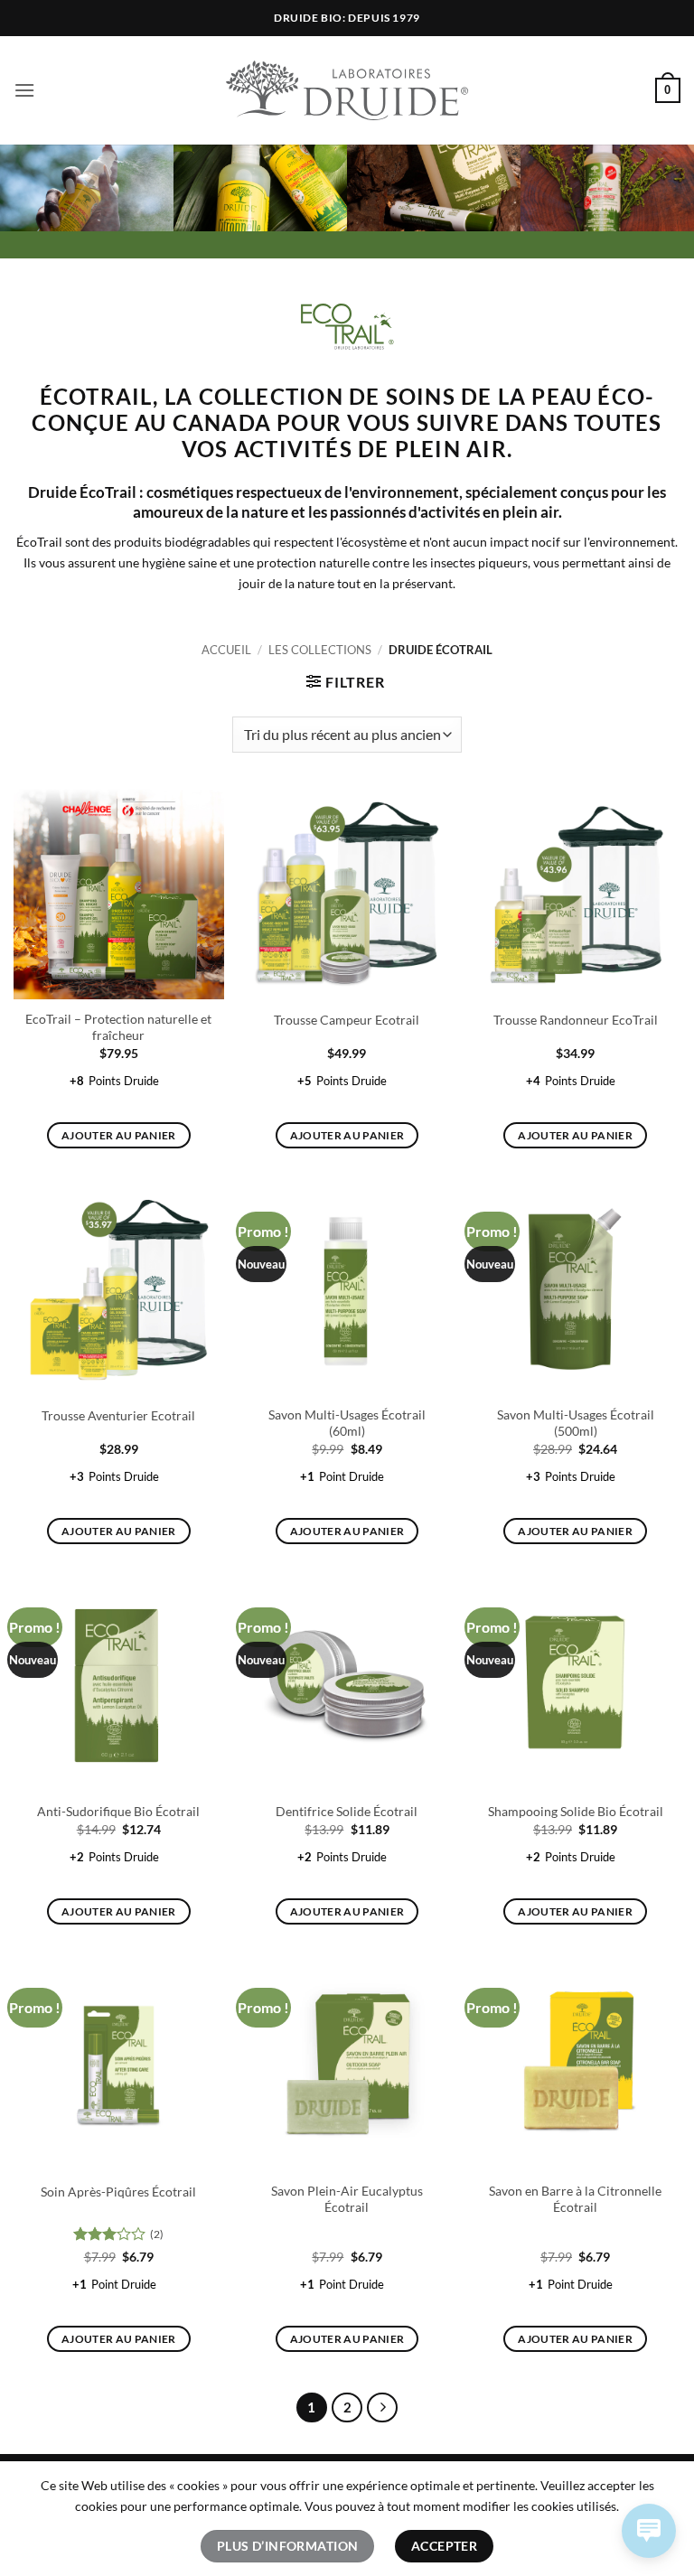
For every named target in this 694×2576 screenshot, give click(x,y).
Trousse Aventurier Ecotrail (118, 1415)
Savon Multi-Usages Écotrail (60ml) (347, 1423)
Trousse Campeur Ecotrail (347, 1020)
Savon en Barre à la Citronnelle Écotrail (575, 2199)
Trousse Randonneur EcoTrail (576, 1020)
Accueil (226, 650)
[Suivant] (382, 2408)
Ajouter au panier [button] (119, 1135)
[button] (24, 90)
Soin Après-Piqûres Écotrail (118, 2192)
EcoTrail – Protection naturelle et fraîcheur (118, 1027)
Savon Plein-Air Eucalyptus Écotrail (347, 2199)
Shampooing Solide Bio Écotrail (576, 1811)
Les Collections (320, 650)
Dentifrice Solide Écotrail (347, 1811)
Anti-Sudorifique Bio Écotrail (118, 1811)
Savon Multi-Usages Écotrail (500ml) (576, 1423)
